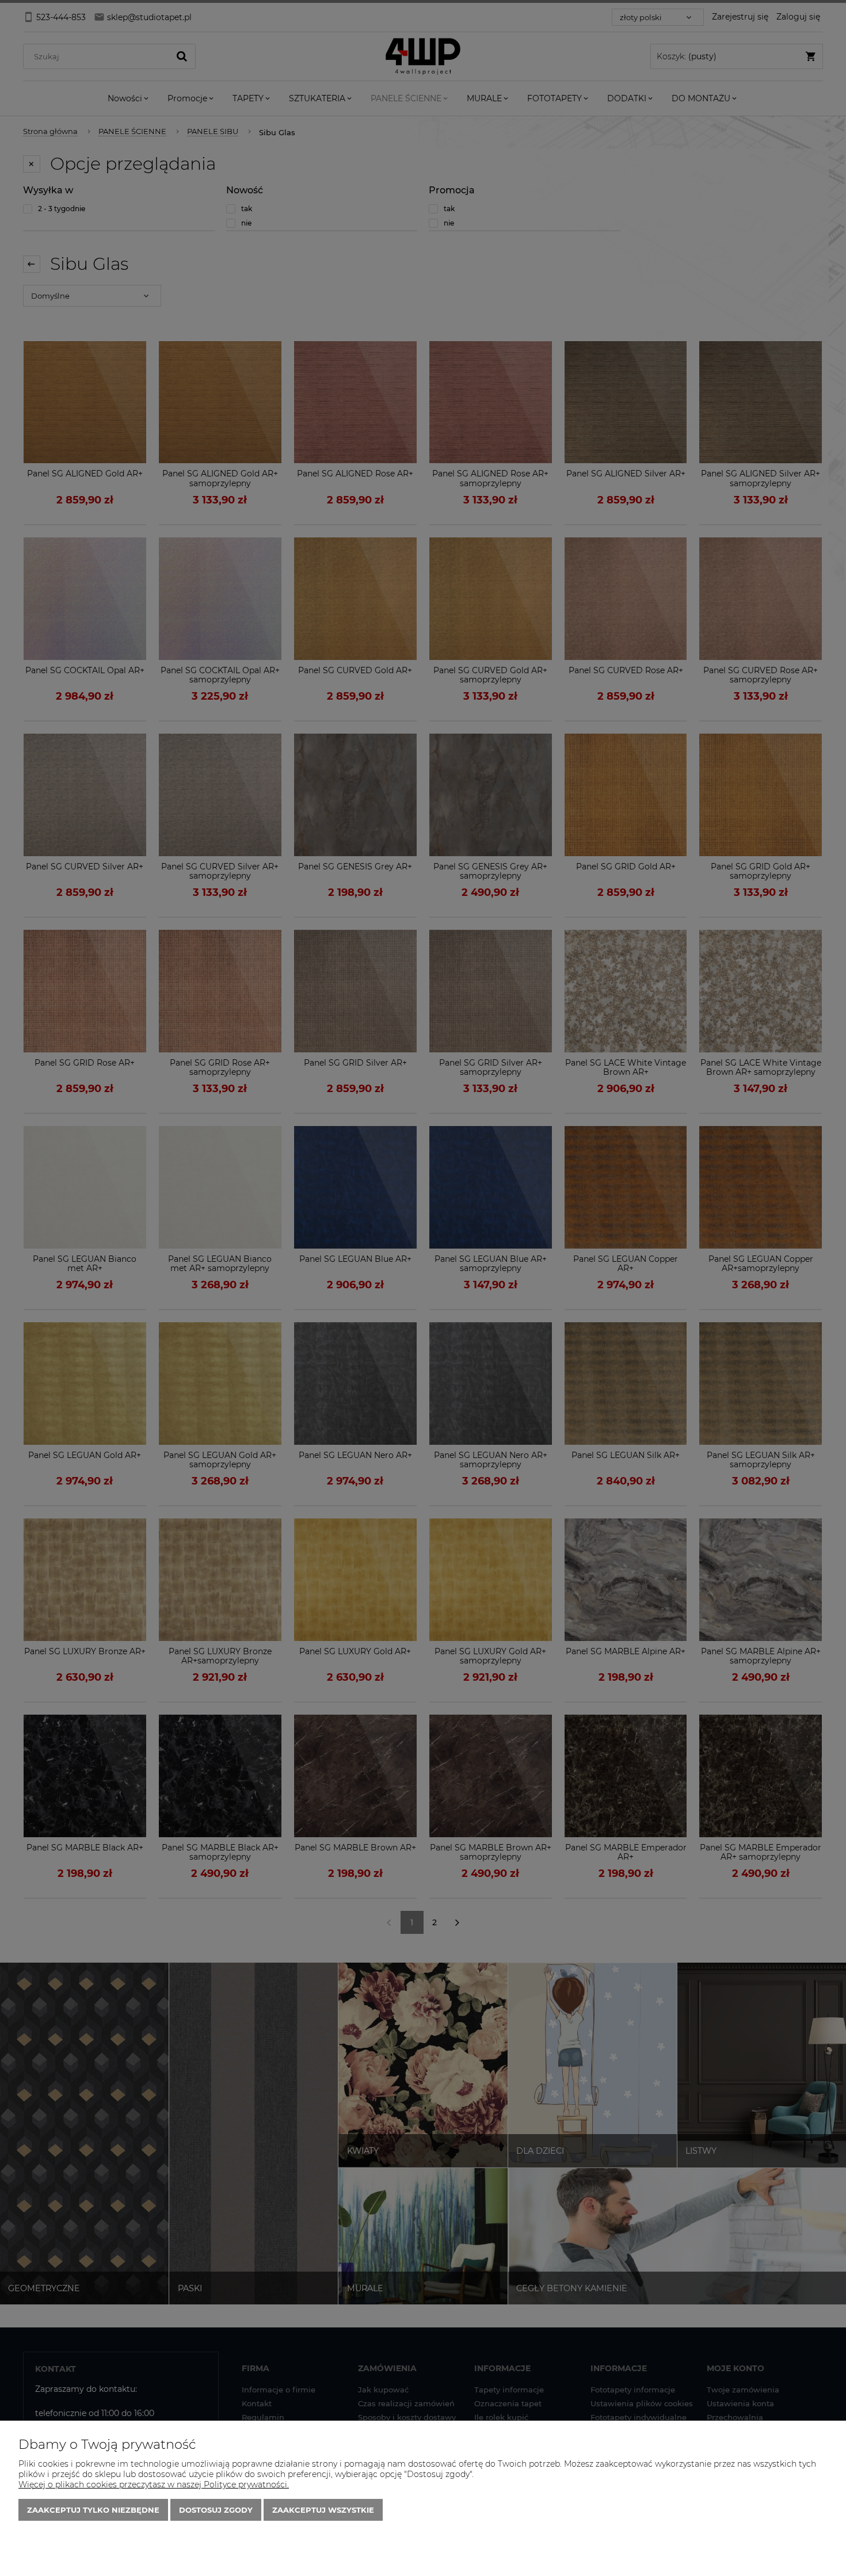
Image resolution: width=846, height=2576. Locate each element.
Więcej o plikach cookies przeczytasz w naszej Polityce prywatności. (154, 2485)
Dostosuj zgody (216, 2510)
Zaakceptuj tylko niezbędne (93, 2510)
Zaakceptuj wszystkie (323, 2510)
